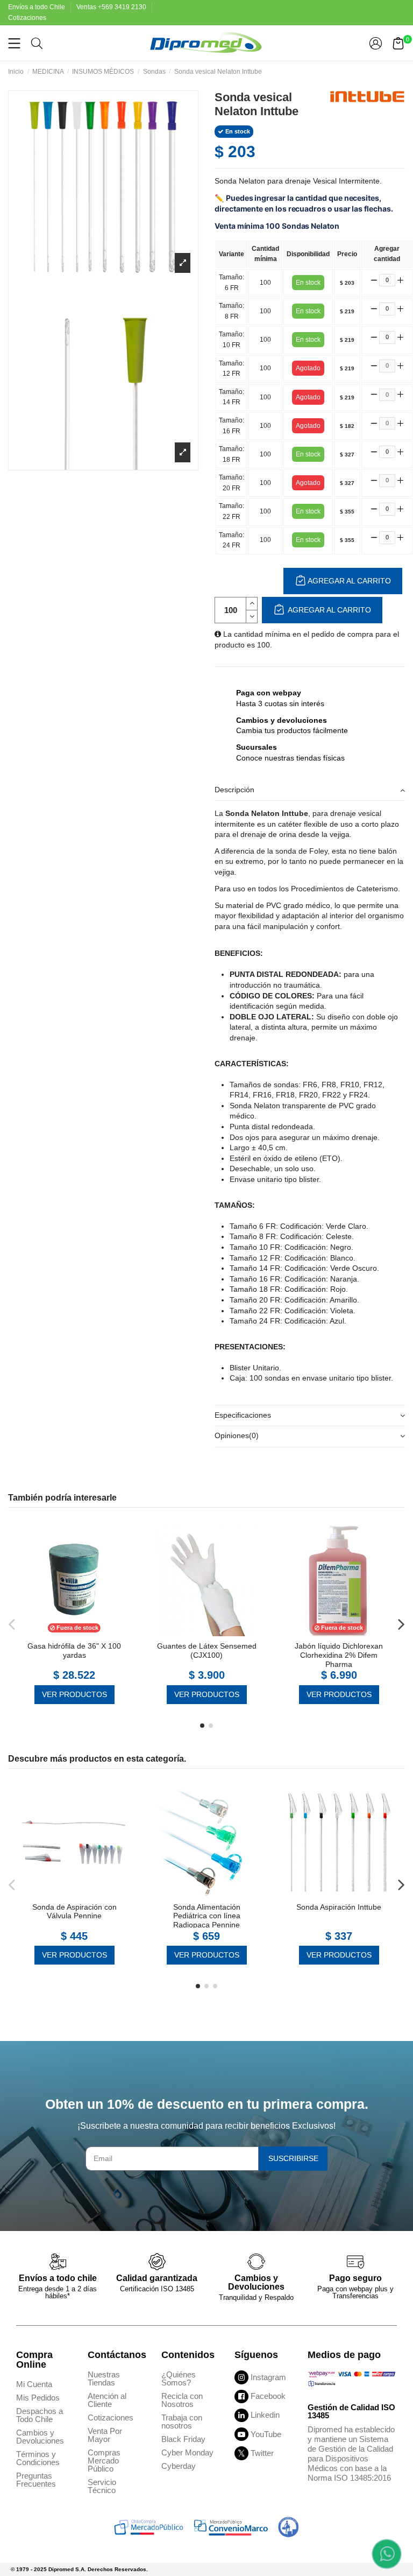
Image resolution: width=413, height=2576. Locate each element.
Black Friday (183, 2439)
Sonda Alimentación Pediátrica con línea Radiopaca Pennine (207, 1916)
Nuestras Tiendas (104, 2378)
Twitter (262, 2453)
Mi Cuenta (34, 2384)
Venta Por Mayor (105, 2435)
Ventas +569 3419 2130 (112, 7)
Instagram (268, 2377)
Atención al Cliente (107, 2400)
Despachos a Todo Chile (40, 2415)
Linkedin (265, 2415)
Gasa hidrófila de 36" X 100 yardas (74, 1651)
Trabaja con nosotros (182, 2422)
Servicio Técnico (102, 2486)
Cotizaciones (27, 18)
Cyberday (179, 2466)
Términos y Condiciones (38, 2458)
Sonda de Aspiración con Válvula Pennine (74, 1912)
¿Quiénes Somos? (179, 2378)
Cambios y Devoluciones (40, 2437)
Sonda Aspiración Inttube (339, 1907)
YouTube (266, 2434)
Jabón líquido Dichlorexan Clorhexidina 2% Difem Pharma (339, 1655)
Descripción (234, 790)
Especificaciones (243, 1415)
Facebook (268, 2396)
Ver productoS (74, 1694)
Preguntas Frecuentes (36, 2480)
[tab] (310, 790)
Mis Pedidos (38, 2398)
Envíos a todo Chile (37, 7)
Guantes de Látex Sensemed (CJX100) (207, 1651)
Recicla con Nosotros (182, 2400)
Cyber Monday (187, 2452)
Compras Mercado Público (104, 2461)
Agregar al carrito (329, 610)
